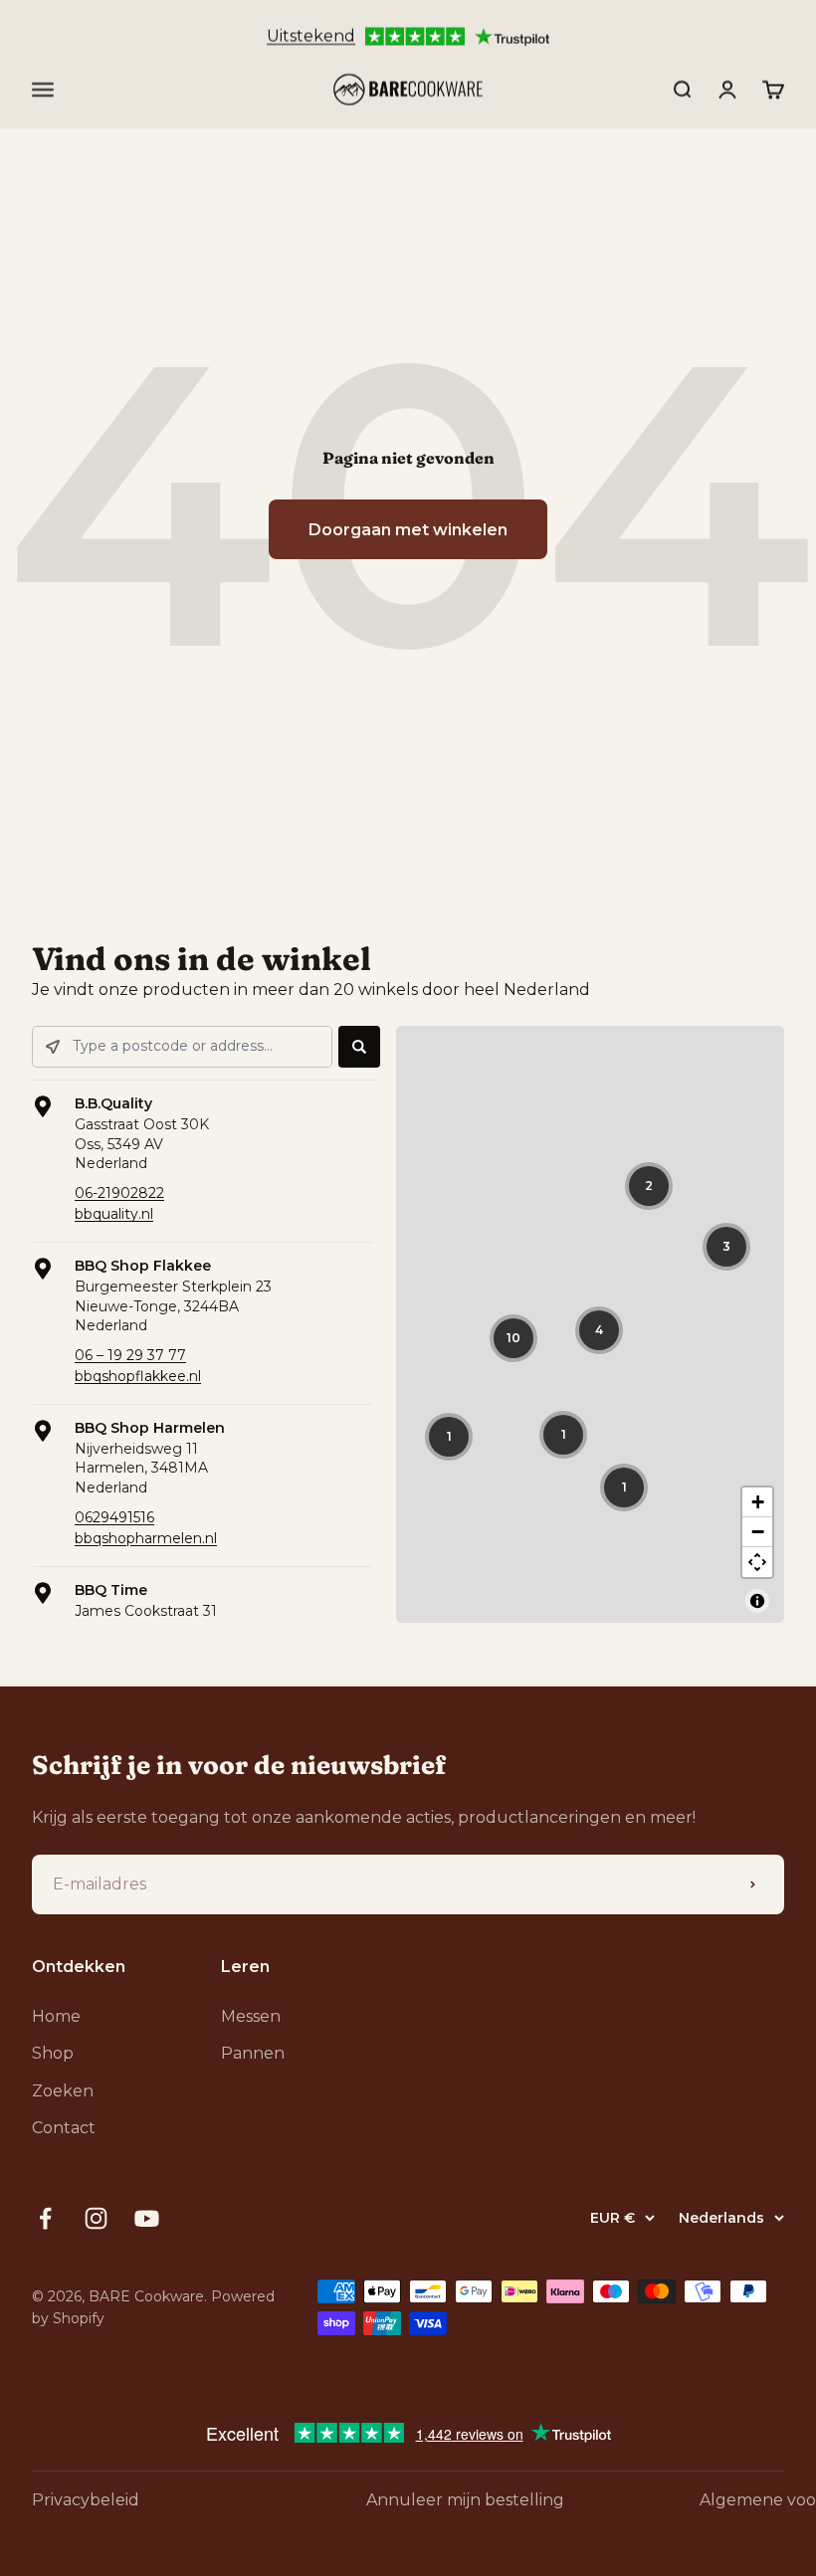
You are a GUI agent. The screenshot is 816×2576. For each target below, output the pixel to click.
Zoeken (63, 2091)
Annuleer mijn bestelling (465, 2500)
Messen (251, 2016)
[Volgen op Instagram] (96, 2218)
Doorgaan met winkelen (408, 530)
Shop (53, 2053)
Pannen (253, 2053)
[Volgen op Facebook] (45, 2218)
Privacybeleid (86, 2500)
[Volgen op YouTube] (147, 2218)
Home (56, 2016)
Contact (64, 2128)
